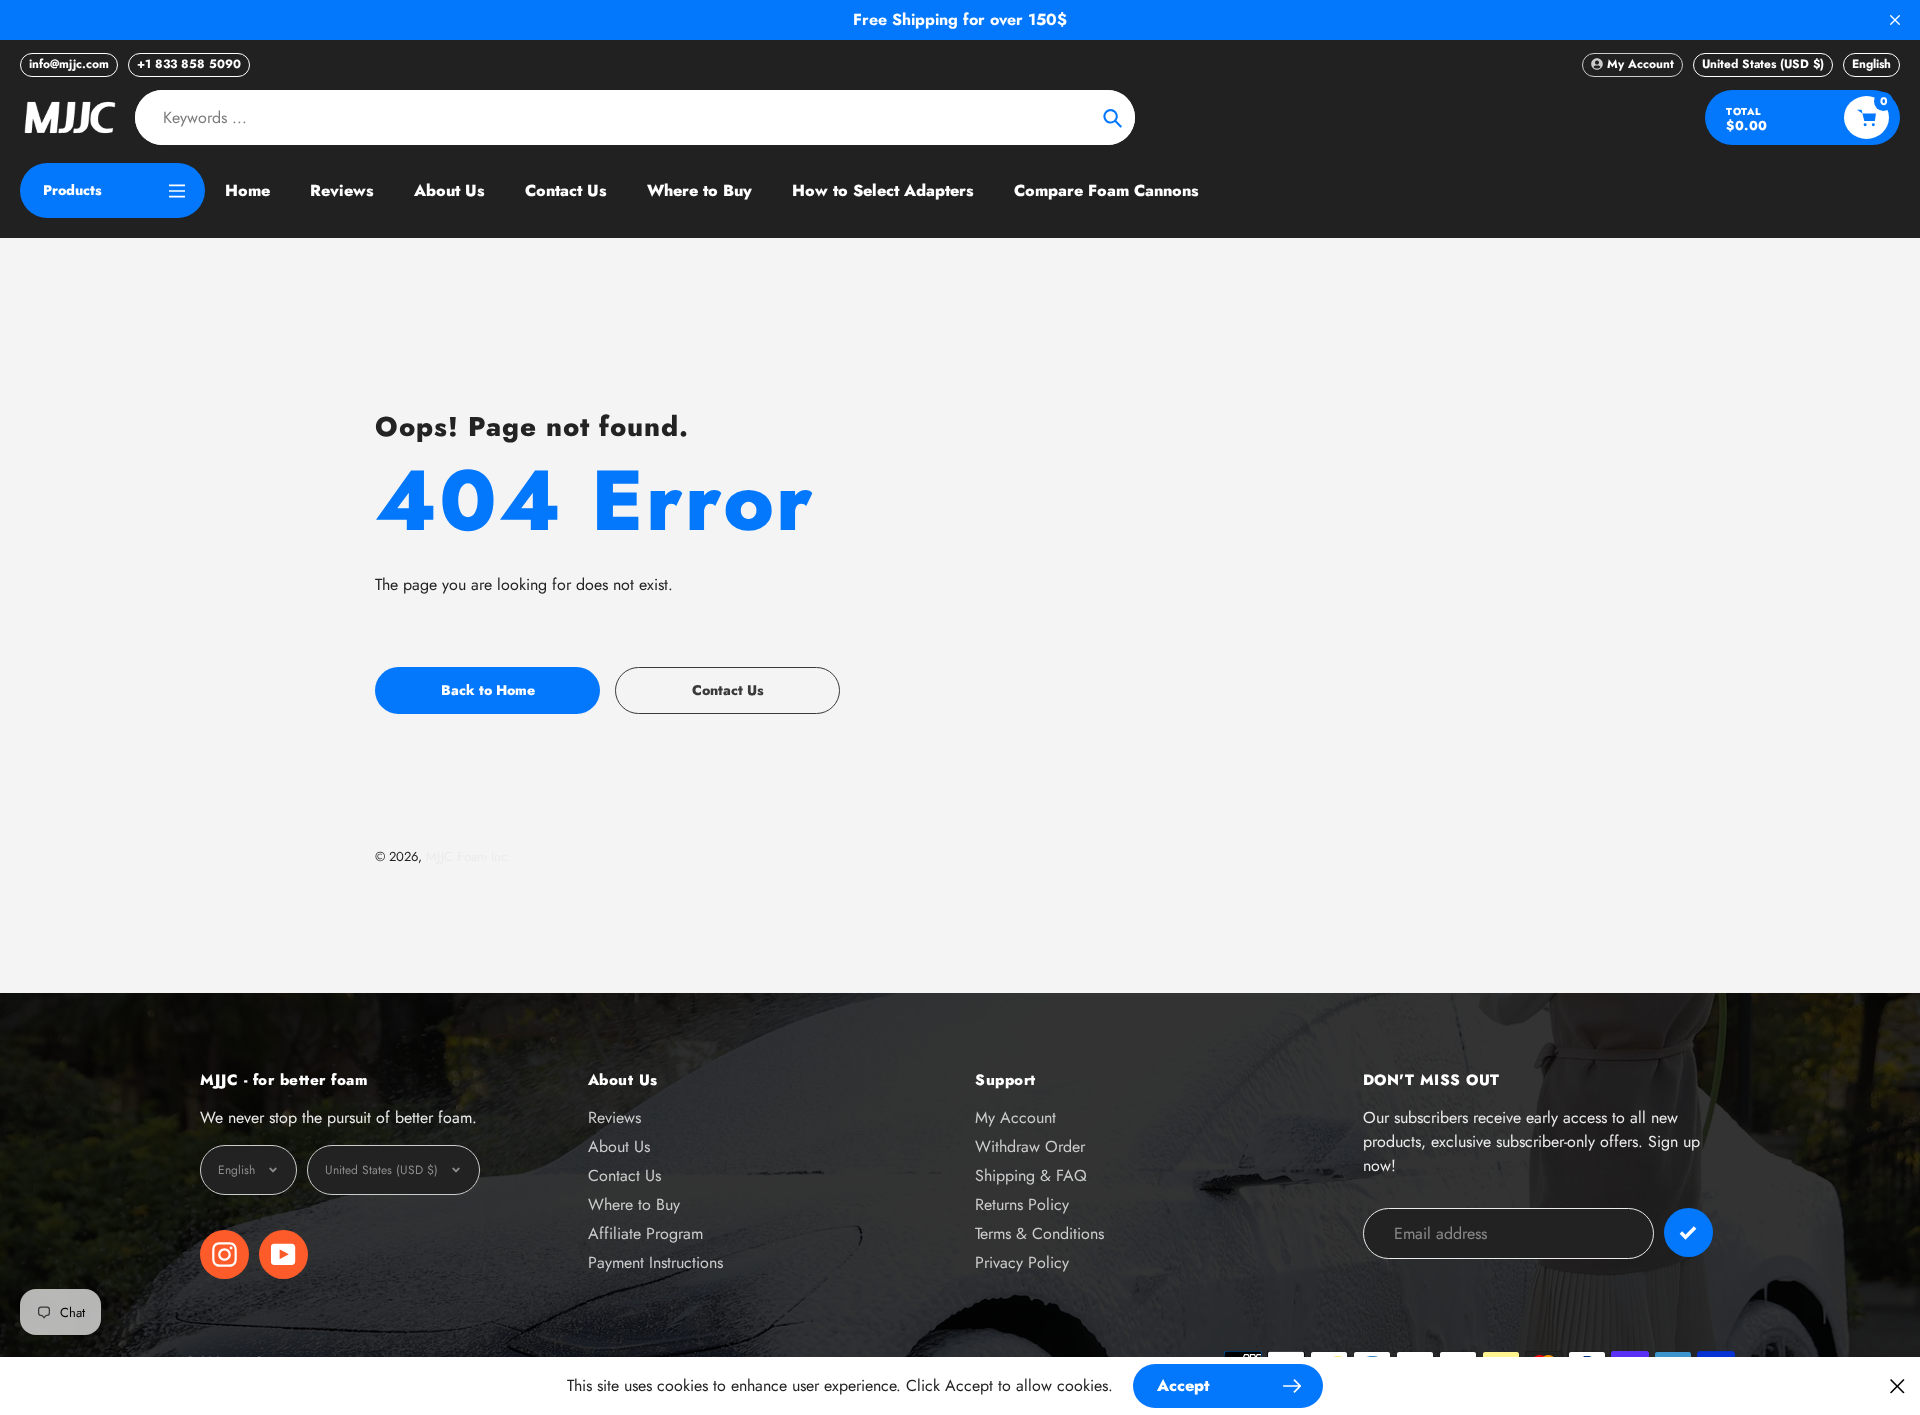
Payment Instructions (655, 1262)
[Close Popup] (1897, 1385)
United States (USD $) (1763, 64)
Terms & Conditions (1039, 1233)
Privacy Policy (1022, 1262)
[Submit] (1688, 1232)
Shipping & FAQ (1031, 1175)
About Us (619, 1146)
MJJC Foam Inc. (468, 856)
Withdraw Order (1030, 1146)
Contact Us (624, 1175)
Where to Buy (634, 1204)
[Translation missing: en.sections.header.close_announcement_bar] (1895, 20)
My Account (1015, 1117)
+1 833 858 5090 (189, 64)
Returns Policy (1022, 1204)
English (1871, 64)
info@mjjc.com (69, 64)
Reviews (614, 1117)
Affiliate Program (645, 1233)
